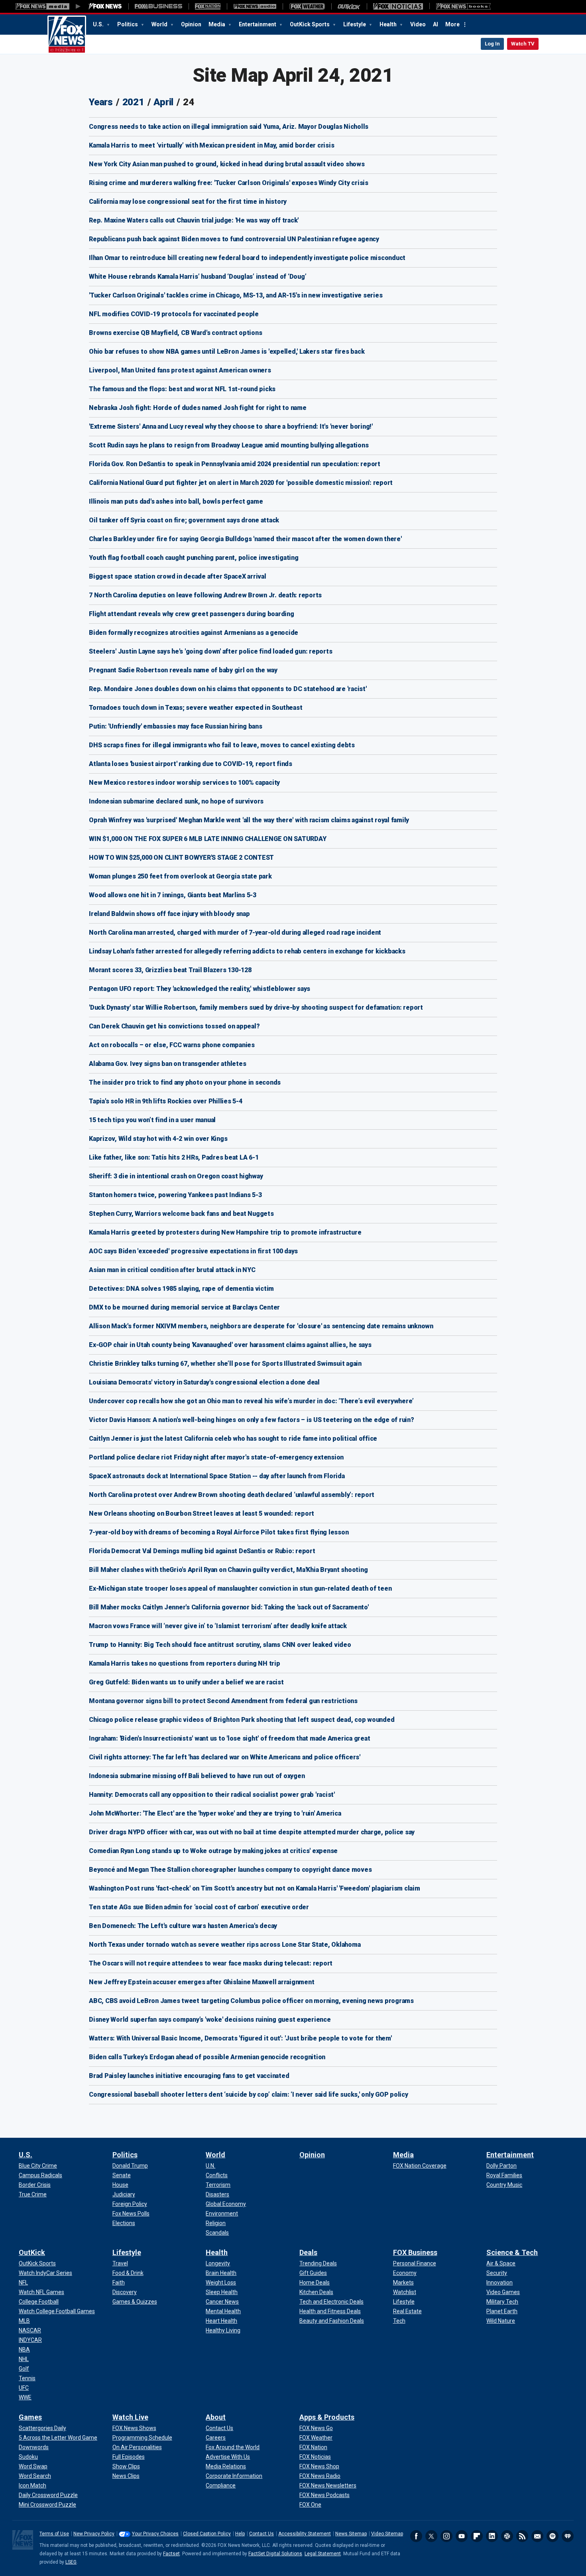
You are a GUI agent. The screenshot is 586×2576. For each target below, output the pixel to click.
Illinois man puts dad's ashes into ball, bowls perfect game (176, 501)
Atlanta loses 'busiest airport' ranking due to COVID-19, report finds (191, 764)
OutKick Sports (310, 24)
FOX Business (415, 2252)
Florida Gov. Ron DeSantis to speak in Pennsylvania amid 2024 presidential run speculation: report (235, 464)
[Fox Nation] (208, 6)
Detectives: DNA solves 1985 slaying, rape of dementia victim (181, 1289)
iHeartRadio (568, 2536)
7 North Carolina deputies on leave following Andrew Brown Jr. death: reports (205, 595)
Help (240, 2534)
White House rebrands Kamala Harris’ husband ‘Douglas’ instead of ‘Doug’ (198, 277)
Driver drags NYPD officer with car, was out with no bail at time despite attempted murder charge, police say (252, 1832)
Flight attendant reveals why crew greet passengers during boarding (192, 614)
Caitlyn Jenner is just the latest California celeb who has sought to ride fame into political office (233, 1439)
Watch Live (130, 2417)
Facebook (416, 2536)
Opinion (191, 24)
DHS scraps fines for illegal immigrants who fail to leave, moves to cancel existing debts (222, 745)
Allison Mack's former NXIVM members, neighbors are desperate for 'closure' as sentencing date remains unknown (261, 1326)
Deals (308, 2252)
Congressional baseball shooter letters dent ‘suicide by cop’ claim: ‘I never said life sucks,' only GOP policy (249, 2094)
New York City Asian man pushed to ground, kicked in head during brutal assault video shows (227, 164)
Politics (128, 24)
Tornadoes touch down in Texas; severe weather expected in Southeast (196, 708)
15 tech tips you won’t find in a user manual (152, 1120)
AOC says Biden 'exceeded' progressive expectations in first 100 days (193, 1251)
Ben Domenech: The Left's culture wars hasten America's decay (183, 1926)
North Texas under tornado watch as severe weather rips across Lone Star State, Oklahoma (225, 1945)
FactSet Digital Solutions (275, 2554)
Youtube (462, 2536)
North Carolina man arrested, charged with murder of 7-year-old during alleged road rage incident (235, 933)
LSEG (71, 2562)
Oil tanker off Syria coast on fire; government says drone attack (184, 520)
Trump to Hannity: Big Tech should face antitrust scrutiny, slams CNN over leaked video (220, 1645)
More (452, 24)
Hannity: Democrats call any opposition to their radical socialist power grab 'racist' (212, 1795)
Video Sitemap (387, 2534)
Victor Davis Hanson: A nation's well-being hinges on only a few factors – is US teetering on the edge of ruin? (252, 1420)
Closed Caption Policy (207, 2534)
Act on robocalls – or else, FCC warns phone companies (172, 1045)
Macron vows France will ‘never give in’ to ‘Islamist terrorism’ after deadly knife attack (218, 1626)
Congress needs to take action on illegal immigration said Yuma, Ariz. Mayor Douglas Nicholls (229, 127)
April (163, 102)
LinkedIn (492, 2536)
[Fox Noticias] (398, 6)
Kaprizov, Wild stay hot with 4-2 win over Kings (158, 1139)
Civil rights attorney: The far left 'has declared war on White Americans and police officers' (225, 1757)
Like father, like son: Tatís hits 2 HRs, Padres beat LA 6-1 (174, 1157)
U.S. (99, 24)
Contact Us (262, 2534)
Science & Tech (512, 2252)
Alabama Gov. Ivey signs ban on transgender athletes (167, 1064)
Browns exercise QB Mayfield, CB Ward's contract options (175, 333)
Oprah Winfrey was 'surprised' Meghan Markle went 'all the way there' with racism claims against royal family (249, 820)
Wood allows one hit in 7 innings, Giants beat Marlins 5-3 (173, 895)
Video (418, 24)
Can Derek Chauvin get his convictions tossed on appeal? (174, 1026)
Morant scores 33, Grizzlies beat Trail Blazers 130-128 (170, 970)
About (216, 2417)
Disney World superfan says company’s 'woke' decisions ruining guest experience (210, 2020)
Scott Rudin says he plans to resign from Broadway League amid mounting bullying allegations (229, 445)
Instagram (446, 2536)
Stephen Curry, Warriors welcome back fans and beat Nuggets (181, 1214)
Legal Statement (323, 2554)
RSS (522, 2536)
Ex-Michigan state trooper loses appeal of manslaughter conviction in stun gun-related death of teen (240, 1588)
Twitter (431, 2536)
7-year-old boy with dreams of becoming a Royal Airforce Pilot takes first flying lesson (219, 1532)
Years (101, 102)
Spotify (553, 2536)
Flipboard (477, 2536)
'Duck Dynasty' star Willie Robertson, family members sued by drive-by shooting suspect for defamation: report (256, 1007)
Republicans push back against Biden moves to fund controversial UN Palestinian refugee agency (234, 239)
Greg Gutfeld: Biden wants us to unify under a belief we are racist (186, 1682)
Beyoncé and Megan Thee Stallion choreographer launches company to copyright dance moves (230, 1870)
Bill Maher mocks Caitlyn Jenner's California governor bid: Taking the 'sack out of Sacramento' (229, 1607)
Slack (507, 2536)
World (160, 24)
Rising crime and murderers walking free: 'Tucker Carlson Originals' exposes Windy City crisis (229, 183)
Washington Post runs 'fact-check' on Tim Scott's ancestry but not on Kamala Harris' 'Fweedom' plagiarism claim (255, 1888)
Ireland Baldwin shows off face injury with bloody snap (169, 914)
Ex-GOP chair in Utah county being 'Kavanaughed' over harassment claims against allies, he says (230, 1345)
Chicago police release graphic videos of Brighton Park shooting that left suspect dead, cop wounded (242, 1720)
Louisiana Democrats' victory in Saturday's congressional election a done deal (204, 1382)
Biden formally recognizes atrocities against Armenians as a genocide (194, 633)
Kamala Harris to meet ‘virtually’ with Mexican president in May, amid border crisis (211, 145)
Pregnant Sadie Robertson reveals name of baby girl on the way (183, 670)
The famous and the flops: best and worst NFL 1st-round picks (182, 389)
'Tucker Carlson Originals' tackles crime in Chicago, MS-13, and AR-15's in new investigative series (236, 295)
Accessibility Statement (305, 2534)
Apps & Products (327, 2417)
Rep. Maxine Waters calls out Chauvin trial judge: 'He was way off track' (194, 220)
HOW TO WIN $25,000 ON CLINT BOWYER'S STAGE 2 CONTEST (181, 858)
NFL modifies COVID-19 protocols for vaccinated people (174, 314)
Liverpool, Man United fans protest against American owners (180, 370)
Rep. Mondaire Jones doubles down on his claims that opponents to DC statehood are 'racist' (228, 689)
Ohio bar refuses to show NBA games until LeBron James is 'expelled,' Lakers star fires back (227, 352)
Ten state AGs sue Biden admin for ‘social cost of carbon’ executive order (199, 1907)
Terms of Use (54, 2534)
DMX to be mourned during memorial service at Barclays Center (184, 1307)
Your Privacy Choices (155, 2534)
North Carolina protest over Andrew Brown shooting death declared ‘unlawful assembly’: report (232, 1495)
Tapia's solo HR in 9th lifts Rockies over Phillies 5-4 (166, 1101)
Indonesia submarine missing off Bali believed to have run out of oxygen (197, 1776)
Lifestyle (355, 24)
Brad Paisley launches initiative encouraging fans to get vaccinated (189, 2076)
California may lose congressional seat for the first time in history (188, 202)
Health (389, 24)
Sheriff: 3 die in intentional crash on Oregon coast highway (176, 1176)
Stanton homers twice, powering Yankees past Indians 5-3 (175, 1195)
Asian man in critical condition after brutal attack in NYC (172, 1270)
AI (436, 24)
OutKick (32, 2252)
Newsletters (537, 2536)
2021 (133, 102)
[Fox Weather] (307, 6)
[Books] (463, 6)
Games (30, 2417)
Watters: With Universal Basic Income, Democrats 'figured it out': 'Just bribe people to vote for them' (240, 2038)
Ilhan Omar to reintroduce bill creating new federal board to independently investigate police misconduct (247, 258)
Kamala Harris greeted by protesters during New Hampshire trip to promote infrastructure (225, 1232)
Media (217, 24)
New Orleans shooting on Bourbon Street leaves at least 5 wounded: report (202, 1513)
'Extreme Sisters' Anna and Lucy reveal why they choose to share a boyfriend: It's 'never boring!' (231, 426)
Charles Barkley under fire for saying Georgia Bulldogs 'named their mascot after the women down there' (245, 539)
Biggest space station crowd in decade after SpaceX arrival (178, 576)
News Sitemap (351, 2534)
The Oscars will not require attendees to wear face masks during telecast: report (211, 1963)
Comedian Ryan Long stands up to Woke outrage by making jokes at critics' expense (213, 1851)
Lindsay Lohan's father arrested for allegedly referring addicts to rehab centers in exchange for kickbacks (247, 951)
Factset (171, 2554)
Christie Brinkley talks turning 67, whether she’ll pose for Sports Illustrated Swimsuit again (225, 1364)
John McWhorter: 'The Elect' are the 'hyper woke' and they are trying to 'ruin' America (215, 1813)
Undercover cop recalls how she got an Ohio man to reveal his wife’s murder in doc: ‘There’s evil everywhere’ (251, 1401)
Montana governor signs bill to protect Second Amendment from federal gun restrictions (223, 1701)
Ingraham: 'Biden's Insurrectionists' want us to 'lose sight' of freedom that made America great (229, 1738)
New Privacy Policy (94, 2534)
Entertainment (258, 24)
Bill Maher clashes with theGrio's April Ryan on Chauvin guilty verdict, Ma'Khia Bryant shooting (228, 1570)
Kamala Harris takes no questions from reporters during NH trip (185, 1663)
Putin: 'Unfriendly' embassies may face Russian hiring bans (176, 726)
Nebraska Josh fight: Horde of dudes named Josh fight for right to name (198, 408)
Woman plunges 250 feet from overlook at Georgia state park (180, 876)
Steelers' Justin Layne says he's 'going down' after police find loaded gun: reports (210, 651)
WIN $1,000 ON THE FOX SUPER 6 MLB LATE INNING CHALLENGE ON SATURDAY (207, 839)
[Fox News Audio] (255, 6)
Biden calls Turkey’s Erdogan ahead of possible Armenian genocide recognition (207, 2057)
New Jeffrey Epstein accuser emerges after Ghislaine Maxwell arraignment (202, 1982)
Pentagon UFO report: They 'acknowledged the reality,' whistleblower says (200, 989)
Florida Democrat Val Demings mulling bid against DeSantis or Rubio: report (202, 1551)
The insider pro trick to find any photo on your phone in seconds (185, 1082)
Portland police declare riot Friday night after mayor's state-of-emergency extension (216, 1457)
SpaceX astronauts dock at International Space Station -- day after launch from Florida (217, 1476)
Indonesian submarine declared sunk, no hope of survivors (176, 801)
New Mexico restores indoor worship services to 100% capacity (184, 783)
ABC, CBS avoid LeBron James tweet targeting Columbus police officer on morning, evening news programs (251, 2001)
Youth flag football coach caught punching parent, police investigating (194, 558)
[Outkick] (349, 6)
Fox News (67, 35)
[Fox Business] (158, 6)
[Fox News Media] (105, 6)
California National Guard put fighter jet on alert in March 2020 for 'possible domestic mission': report (241, 483)
